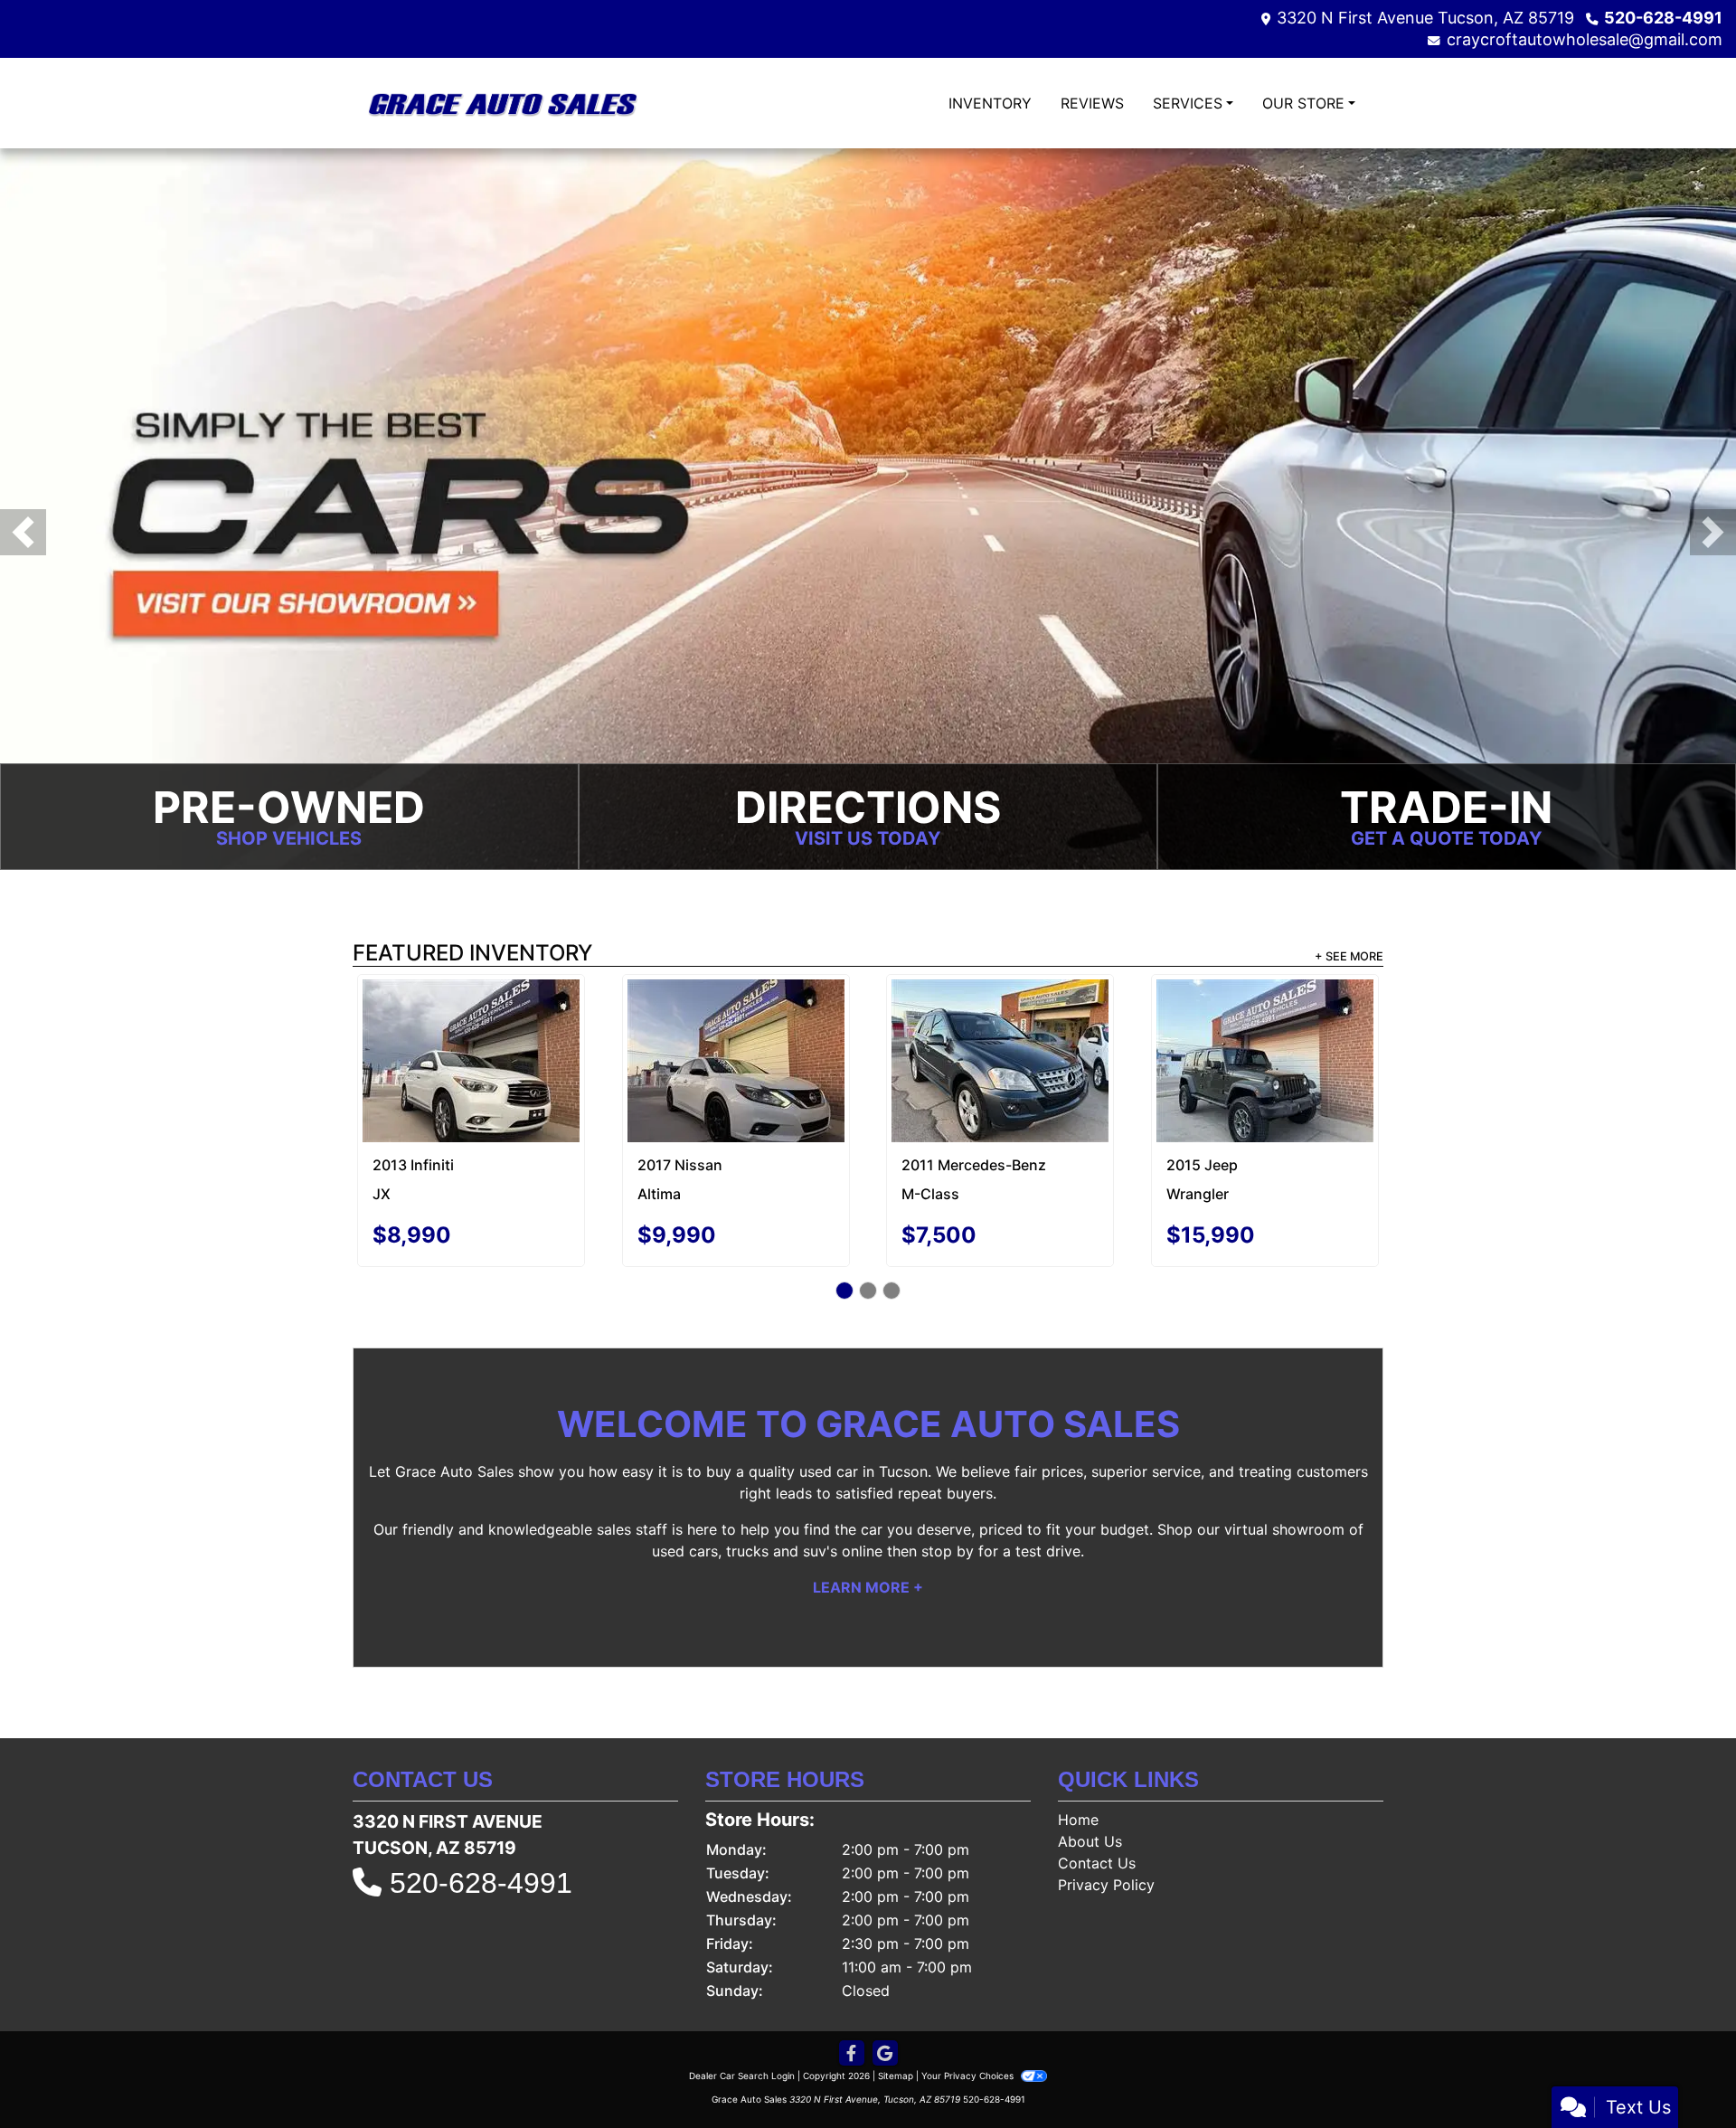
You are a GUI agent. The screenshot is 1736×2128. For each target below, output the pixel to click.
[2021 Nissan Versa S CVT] (736, 1022)
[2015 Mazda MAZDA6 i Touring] (1000, 1024)
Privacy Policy (1106, 1850)
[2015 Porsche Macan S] (472, 1025)
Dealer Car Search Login (742, 2041)
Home (1078, 1785)
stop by (948, 1517)
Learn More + (868, 1553)
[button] (23, 533)
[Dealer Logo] (502, 103)
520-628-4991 (1663, 18)
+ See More (1349, 958)
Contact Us (1097, 1829)
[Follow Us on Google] (885, 2019)
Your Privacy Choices (969, 2041)
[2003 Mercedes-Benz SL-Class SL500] (1265, 1045)
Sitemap (896, 2041)
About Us (1090, 1807)
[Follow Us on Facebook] (852, 2019)
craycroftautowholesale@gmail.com (1585, 39)
